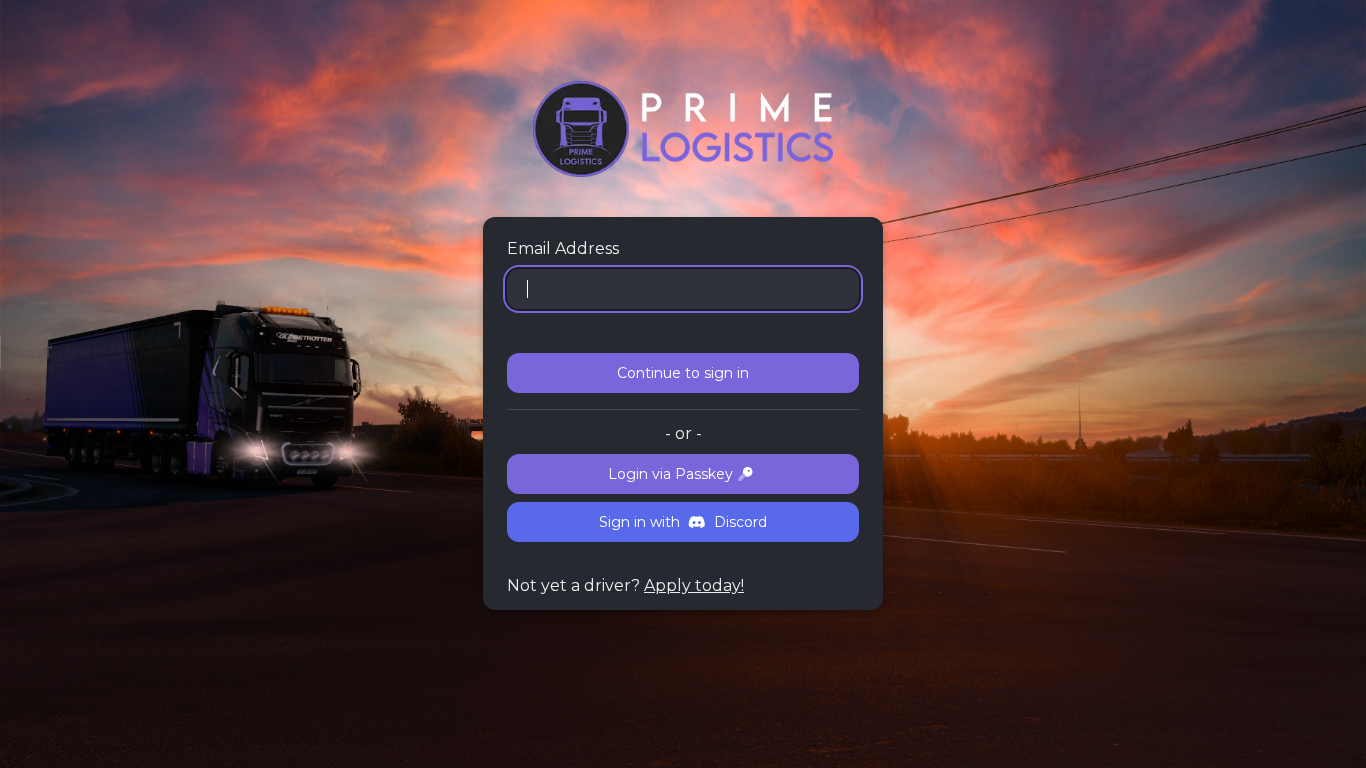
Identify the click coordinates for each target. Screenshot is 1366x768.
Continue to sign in (683, 373)
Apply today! (694, 585)
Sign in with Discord (683, 522)
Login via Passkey (670, 474)
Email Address (563, 248)
